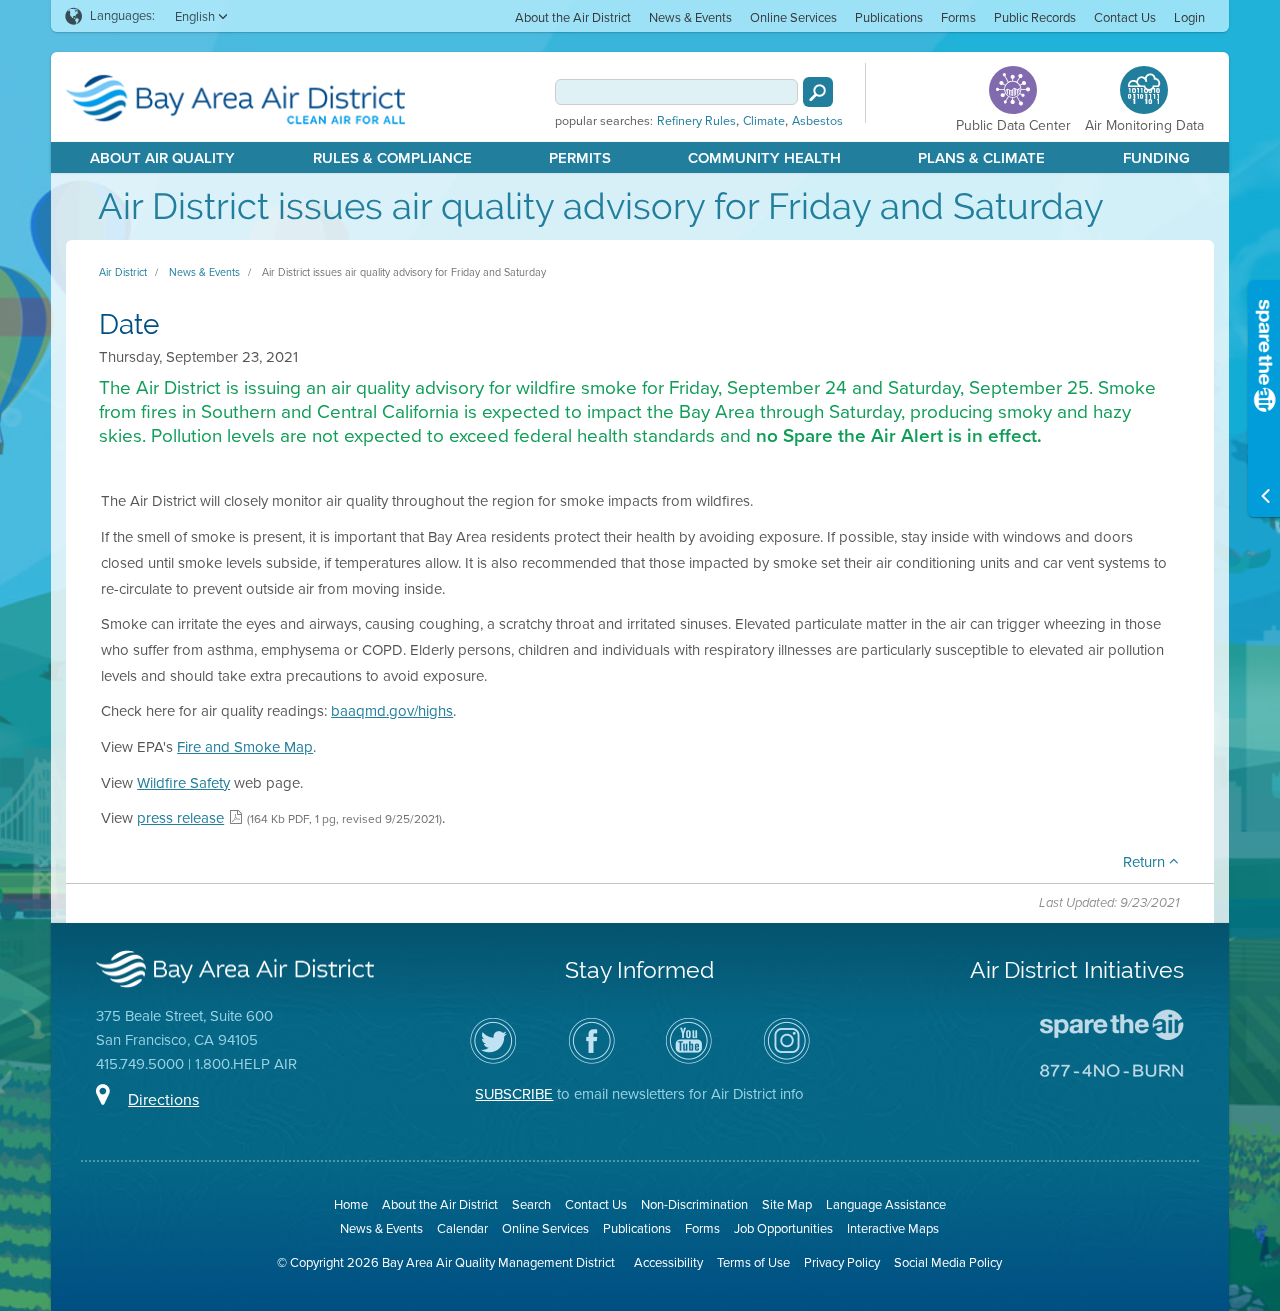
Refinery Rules (696, 121)
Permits (580, 158)
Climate (764, 121)
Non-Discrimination (694, 1204)
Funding (1156, 158)
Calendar (462, 1228)
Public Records (1035, 17)
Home (351, 1204)
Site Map (787, 1204)
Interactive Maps (893, 1228)
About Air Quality (162, 158)
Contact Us (1125, 17)
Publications (889, 17)
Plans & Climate (981, 158)
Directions (163, 1099)
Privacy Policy (842, 1262)
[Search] (818, 92)
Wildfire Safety (183, 783)
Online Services (793, 17)
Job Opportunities (783, 1228)
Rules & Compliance (392, 158)
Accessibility (668, 1262)
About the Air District (573, 17)
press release (180, 818)
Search (531, 1204)
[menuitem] (573, 16)
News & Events (690, 17)
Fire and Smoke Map (245, 747)
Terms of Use (753, 1262)
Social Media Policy (948, 1262)
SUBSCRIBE (514, 1094)
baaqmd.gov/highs (392, 711)
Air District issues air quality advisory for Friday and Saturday (404, 272)
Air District (123, 272)
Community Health (764, 158)
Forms (958, 17)
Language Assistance (886, 1204)
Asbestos (817, 121)
